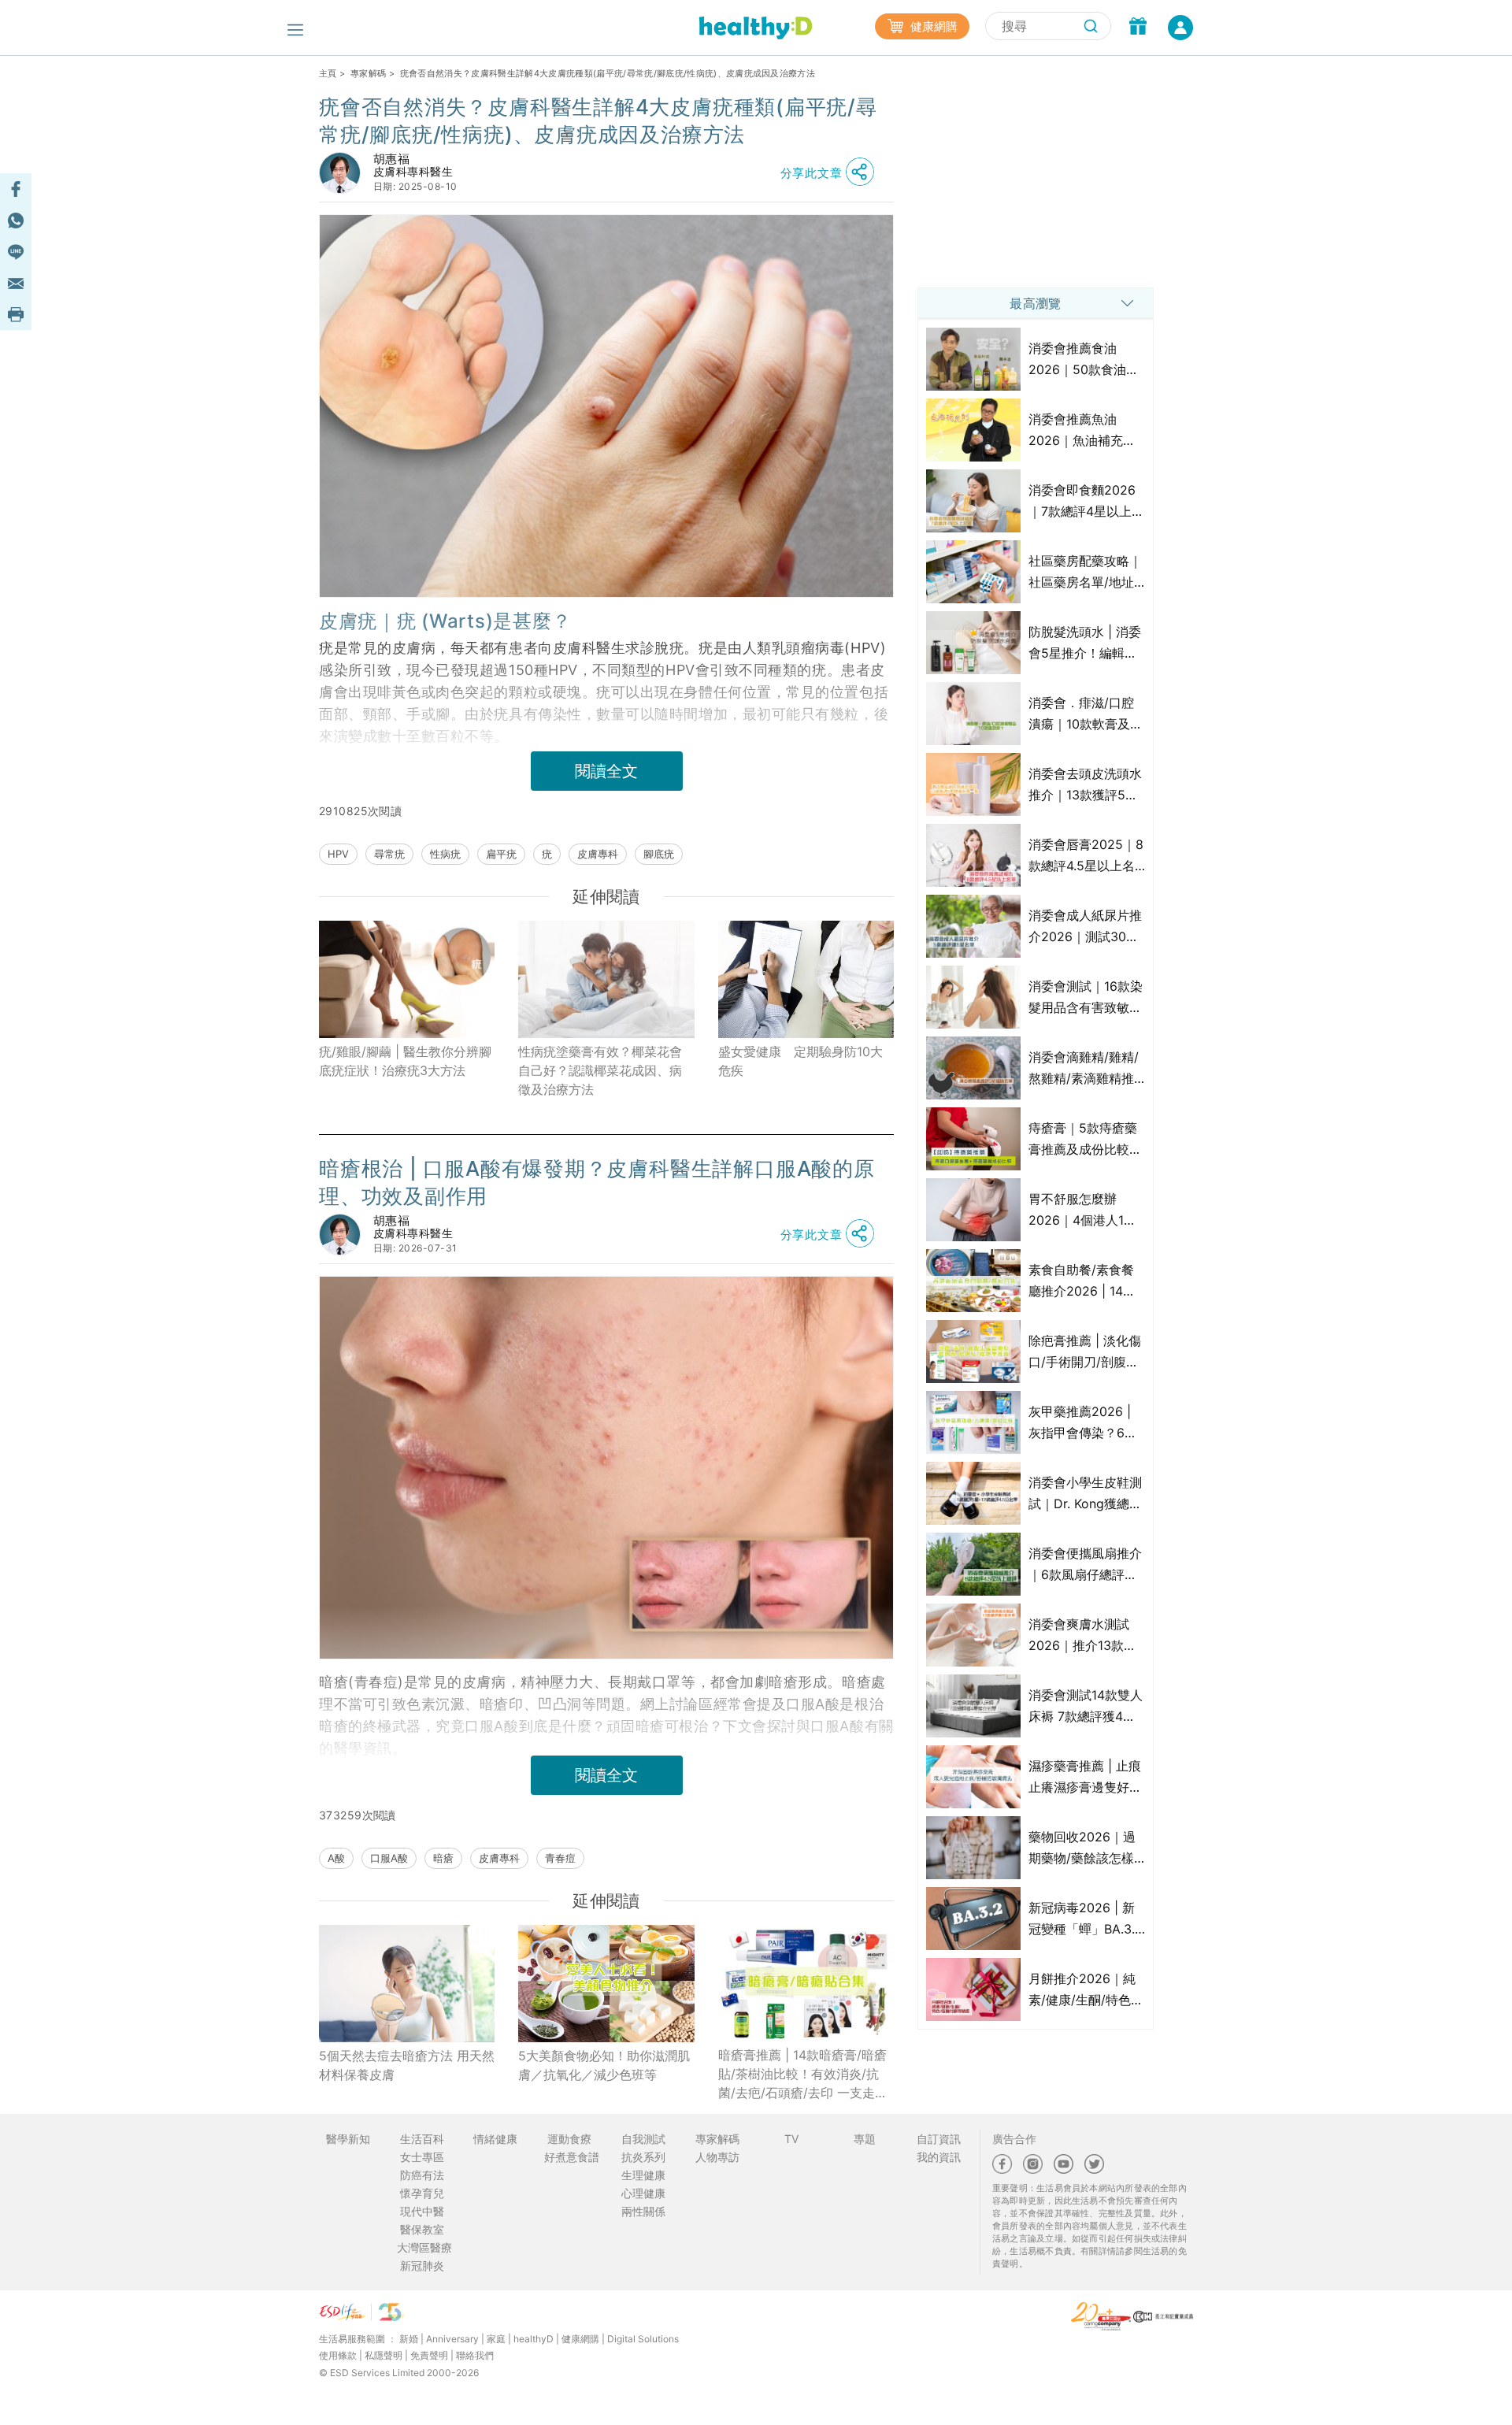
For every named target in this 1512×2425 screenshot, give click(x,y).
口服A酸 (389, 1858)
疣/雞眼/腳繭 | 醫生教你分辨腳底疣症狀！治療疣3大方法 (405, 1061)
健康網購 (932, 26)
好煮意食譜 (572, 2157)
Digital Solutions (643, 2339)
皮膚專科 (598, 854)
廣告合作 (1014, 2139)
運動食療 (569, 2139)
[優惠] (1138, 28)
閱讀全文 (606, 771)
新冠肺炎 (422, 2266)
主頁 (328, 73)
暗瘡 (443, 1858)
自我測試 (643, 2139)
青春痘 (560, 1858)
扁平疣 (501, 854)
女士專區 (422, 2157)
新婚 (409, 2339)
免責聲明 (429, 2355)
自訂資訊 (939, 2139)
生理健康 (643, 2175)
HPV (338, 854)
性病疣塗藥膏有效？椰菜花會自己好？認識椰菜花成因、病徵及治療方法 (600, 1070)
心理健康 (643, 2193)
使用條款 (338, 2355)
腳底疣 (659, 854)
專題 (865, 2139)
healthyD (534, 2339)
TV (791, 2139)
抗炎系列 (643, 2157)
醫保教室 (422, 2229)
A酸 (336, 1858)
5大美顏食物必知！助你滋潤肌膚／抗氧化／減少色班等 (604, 2065)
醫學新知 (348, 2139)
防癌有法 (422, 2175)
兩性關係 (643, 2211)
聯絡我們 (475, 2355)
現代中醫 (422, 2211)
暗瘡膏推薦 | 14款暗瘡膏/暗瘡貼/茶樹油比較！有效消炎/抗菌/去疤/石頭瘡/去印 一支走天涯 (803, 2075)
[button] (832, 172)
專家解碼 (368, 73)
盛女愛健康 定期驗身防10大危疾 (800, 1061)
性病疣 (445, 854)
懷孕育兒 (422, 2193)
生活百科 (422, 2139)
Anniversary (452, 2339)
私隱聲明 (384, 2355)
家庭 (496, 2339)
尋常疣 (389, 854)
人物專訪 (717, 2157)
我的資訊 (939, 2157)
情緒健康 (495, 2139)
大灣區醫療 (424, 2247)
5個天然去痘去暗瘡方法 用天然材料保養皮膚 (407, 2065)
